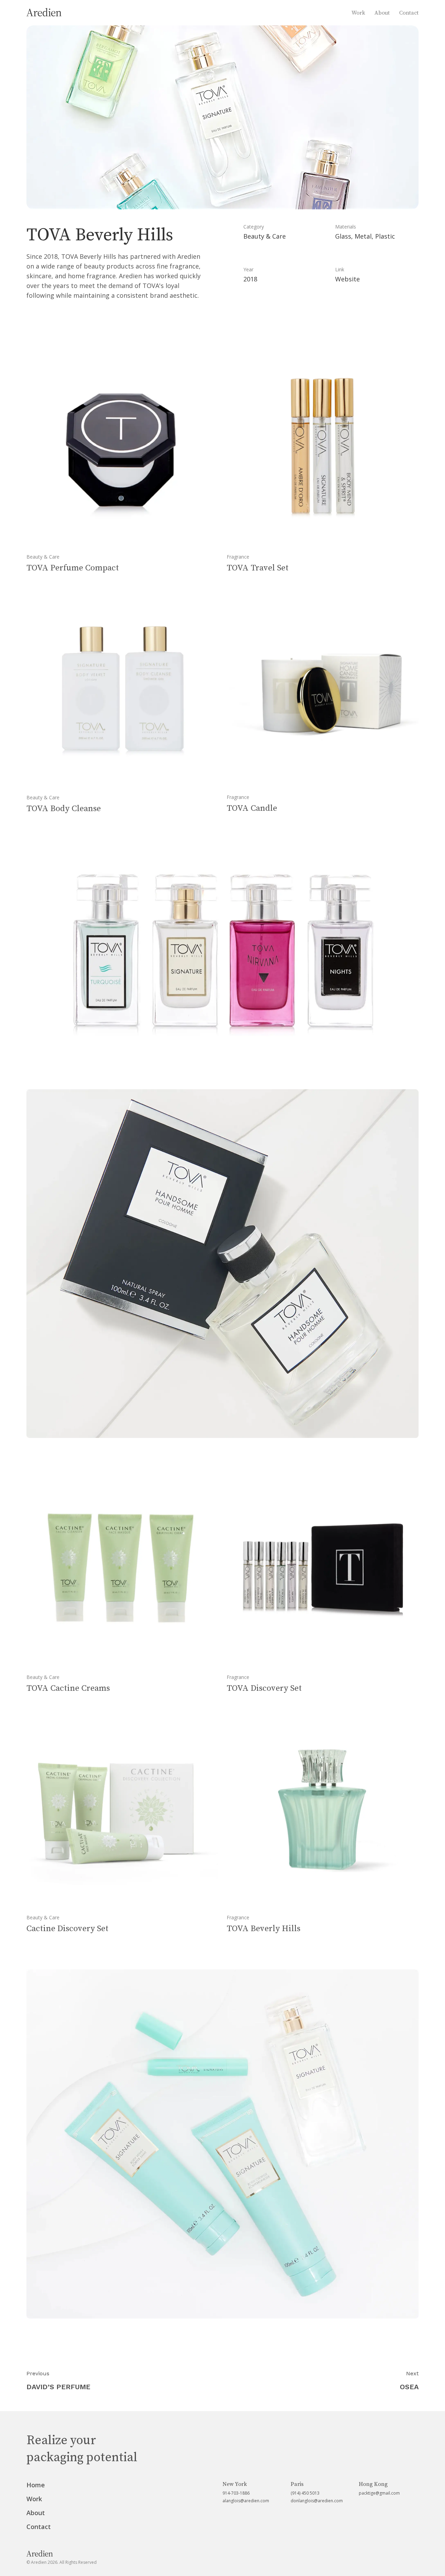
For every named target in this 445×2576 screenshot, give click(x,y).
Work (358, 13)
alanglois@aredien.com (246, 2501)
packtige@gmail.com (379, 2493)
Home (36, 2485)
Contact (409, 13)
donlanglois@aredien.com (317, 2501)
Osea (409, 2387)
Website (347, 279)
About (382, 13)
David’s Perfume (58, 2387)
